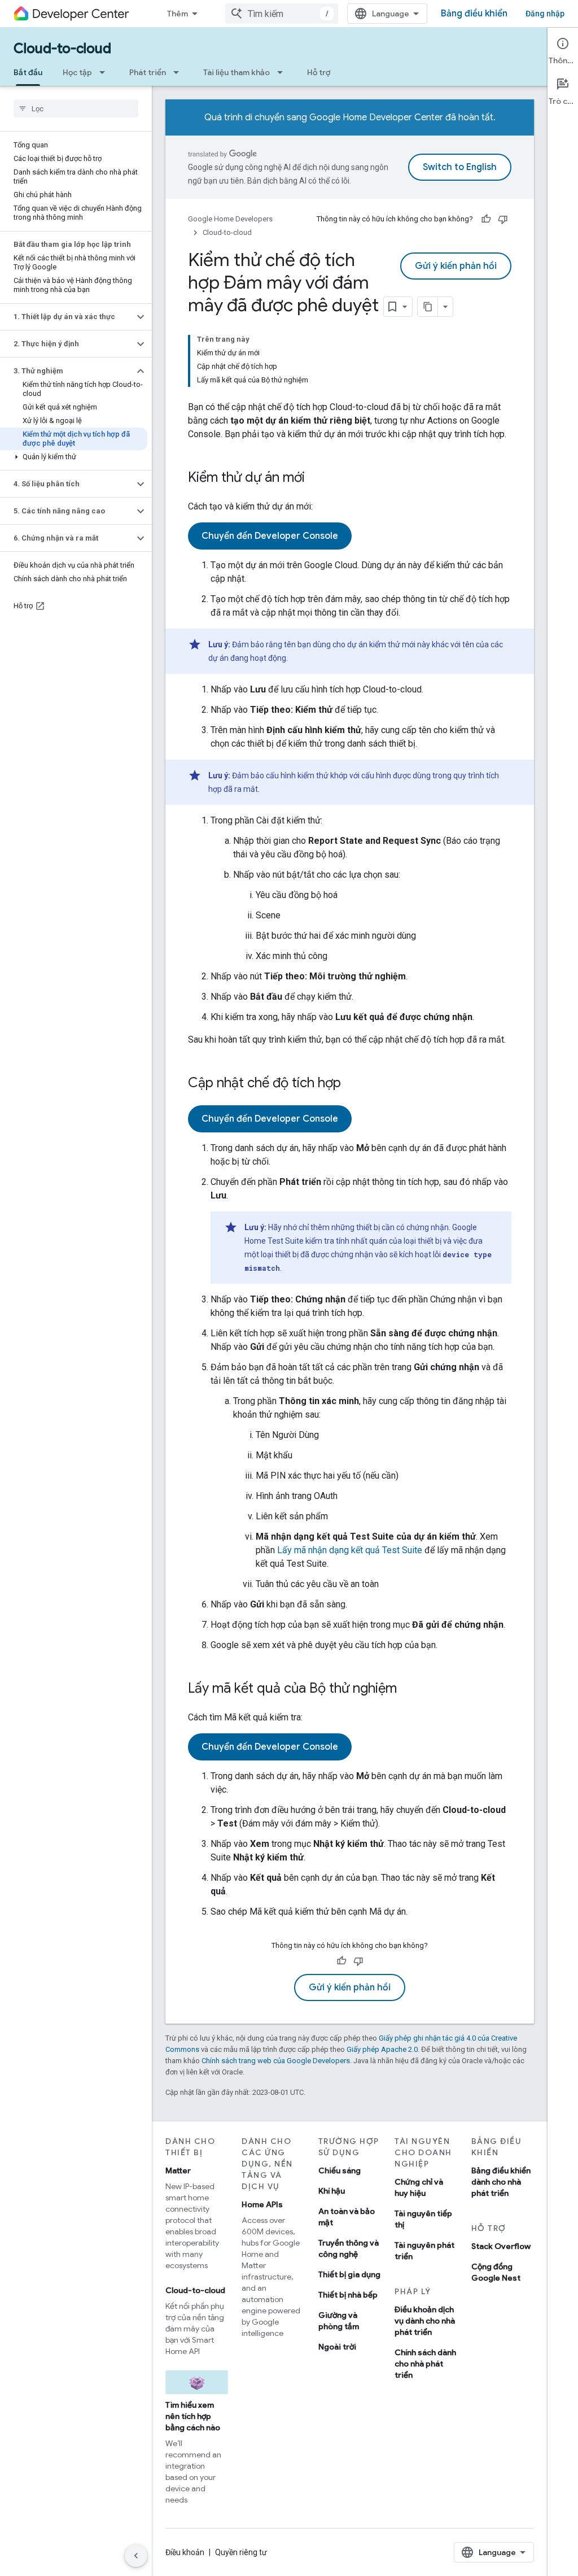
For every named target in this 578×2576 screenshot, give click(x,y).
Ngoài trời (337, 2347)
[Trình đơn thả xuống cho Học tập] (106, 72)
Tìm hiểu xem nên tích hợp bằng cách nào (193, 2416)
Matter (178, 2170)
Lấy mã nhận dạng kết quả (350, 1550)
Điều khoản (185, 2552)
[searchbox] (76, 108)
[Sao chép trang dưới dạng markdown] (428, 307)
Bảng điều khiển (474, 14)
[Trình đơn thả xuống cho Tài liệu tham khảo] (283, 72)
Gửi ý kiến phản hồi (456, 266)
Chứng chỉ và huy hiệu (419, 2187)
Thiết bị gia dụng (349, 2274)
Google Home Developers (230, 219)
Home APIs (262, 2204)
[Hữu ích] (486, 219)
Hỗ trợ (319, 72)
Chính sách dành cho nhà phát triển (425, 2364)
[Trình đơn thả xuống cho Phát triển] (179, 72)
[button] (67, 317)
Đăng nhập (545, 14)
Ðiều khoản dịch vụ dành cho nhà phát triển (425, 2321)
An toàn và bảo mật (347, 2217)
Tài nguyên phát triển (424, 2251)
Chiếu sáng (340, 2170)
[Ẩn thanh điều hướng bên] (136, 2556)
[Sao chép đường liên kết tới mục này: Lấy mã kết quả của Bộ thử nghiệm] (408, 1689)
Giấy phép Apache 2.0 (382, 2049)
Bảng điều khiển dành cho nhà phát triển (501, 2182)
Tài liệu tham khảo (237, 72)
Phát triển (148, 72)
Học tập (77, 72)
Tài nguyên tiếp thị (423, 2219)
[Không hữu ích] (503, 219)
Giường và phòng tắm (339, 2321)
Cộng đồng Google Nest (496, 2272)
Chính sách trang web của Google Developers (276, 2061)
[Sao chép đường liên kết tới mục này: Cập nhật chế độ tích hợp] (352, 1084)
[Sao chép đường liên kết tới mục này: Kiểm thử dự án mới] (316, 478)
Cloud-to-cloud (62, 49)
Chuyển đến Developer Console (270, 536)
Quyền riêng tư (241, 2552)
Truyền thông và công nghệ (349, 2248)
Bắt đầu (28, 72)
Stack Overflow (501, 2246)
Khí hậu (332, 2191)
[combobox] (282, 14)
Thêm (178, 14)
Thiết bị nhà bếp (348, 2295)
